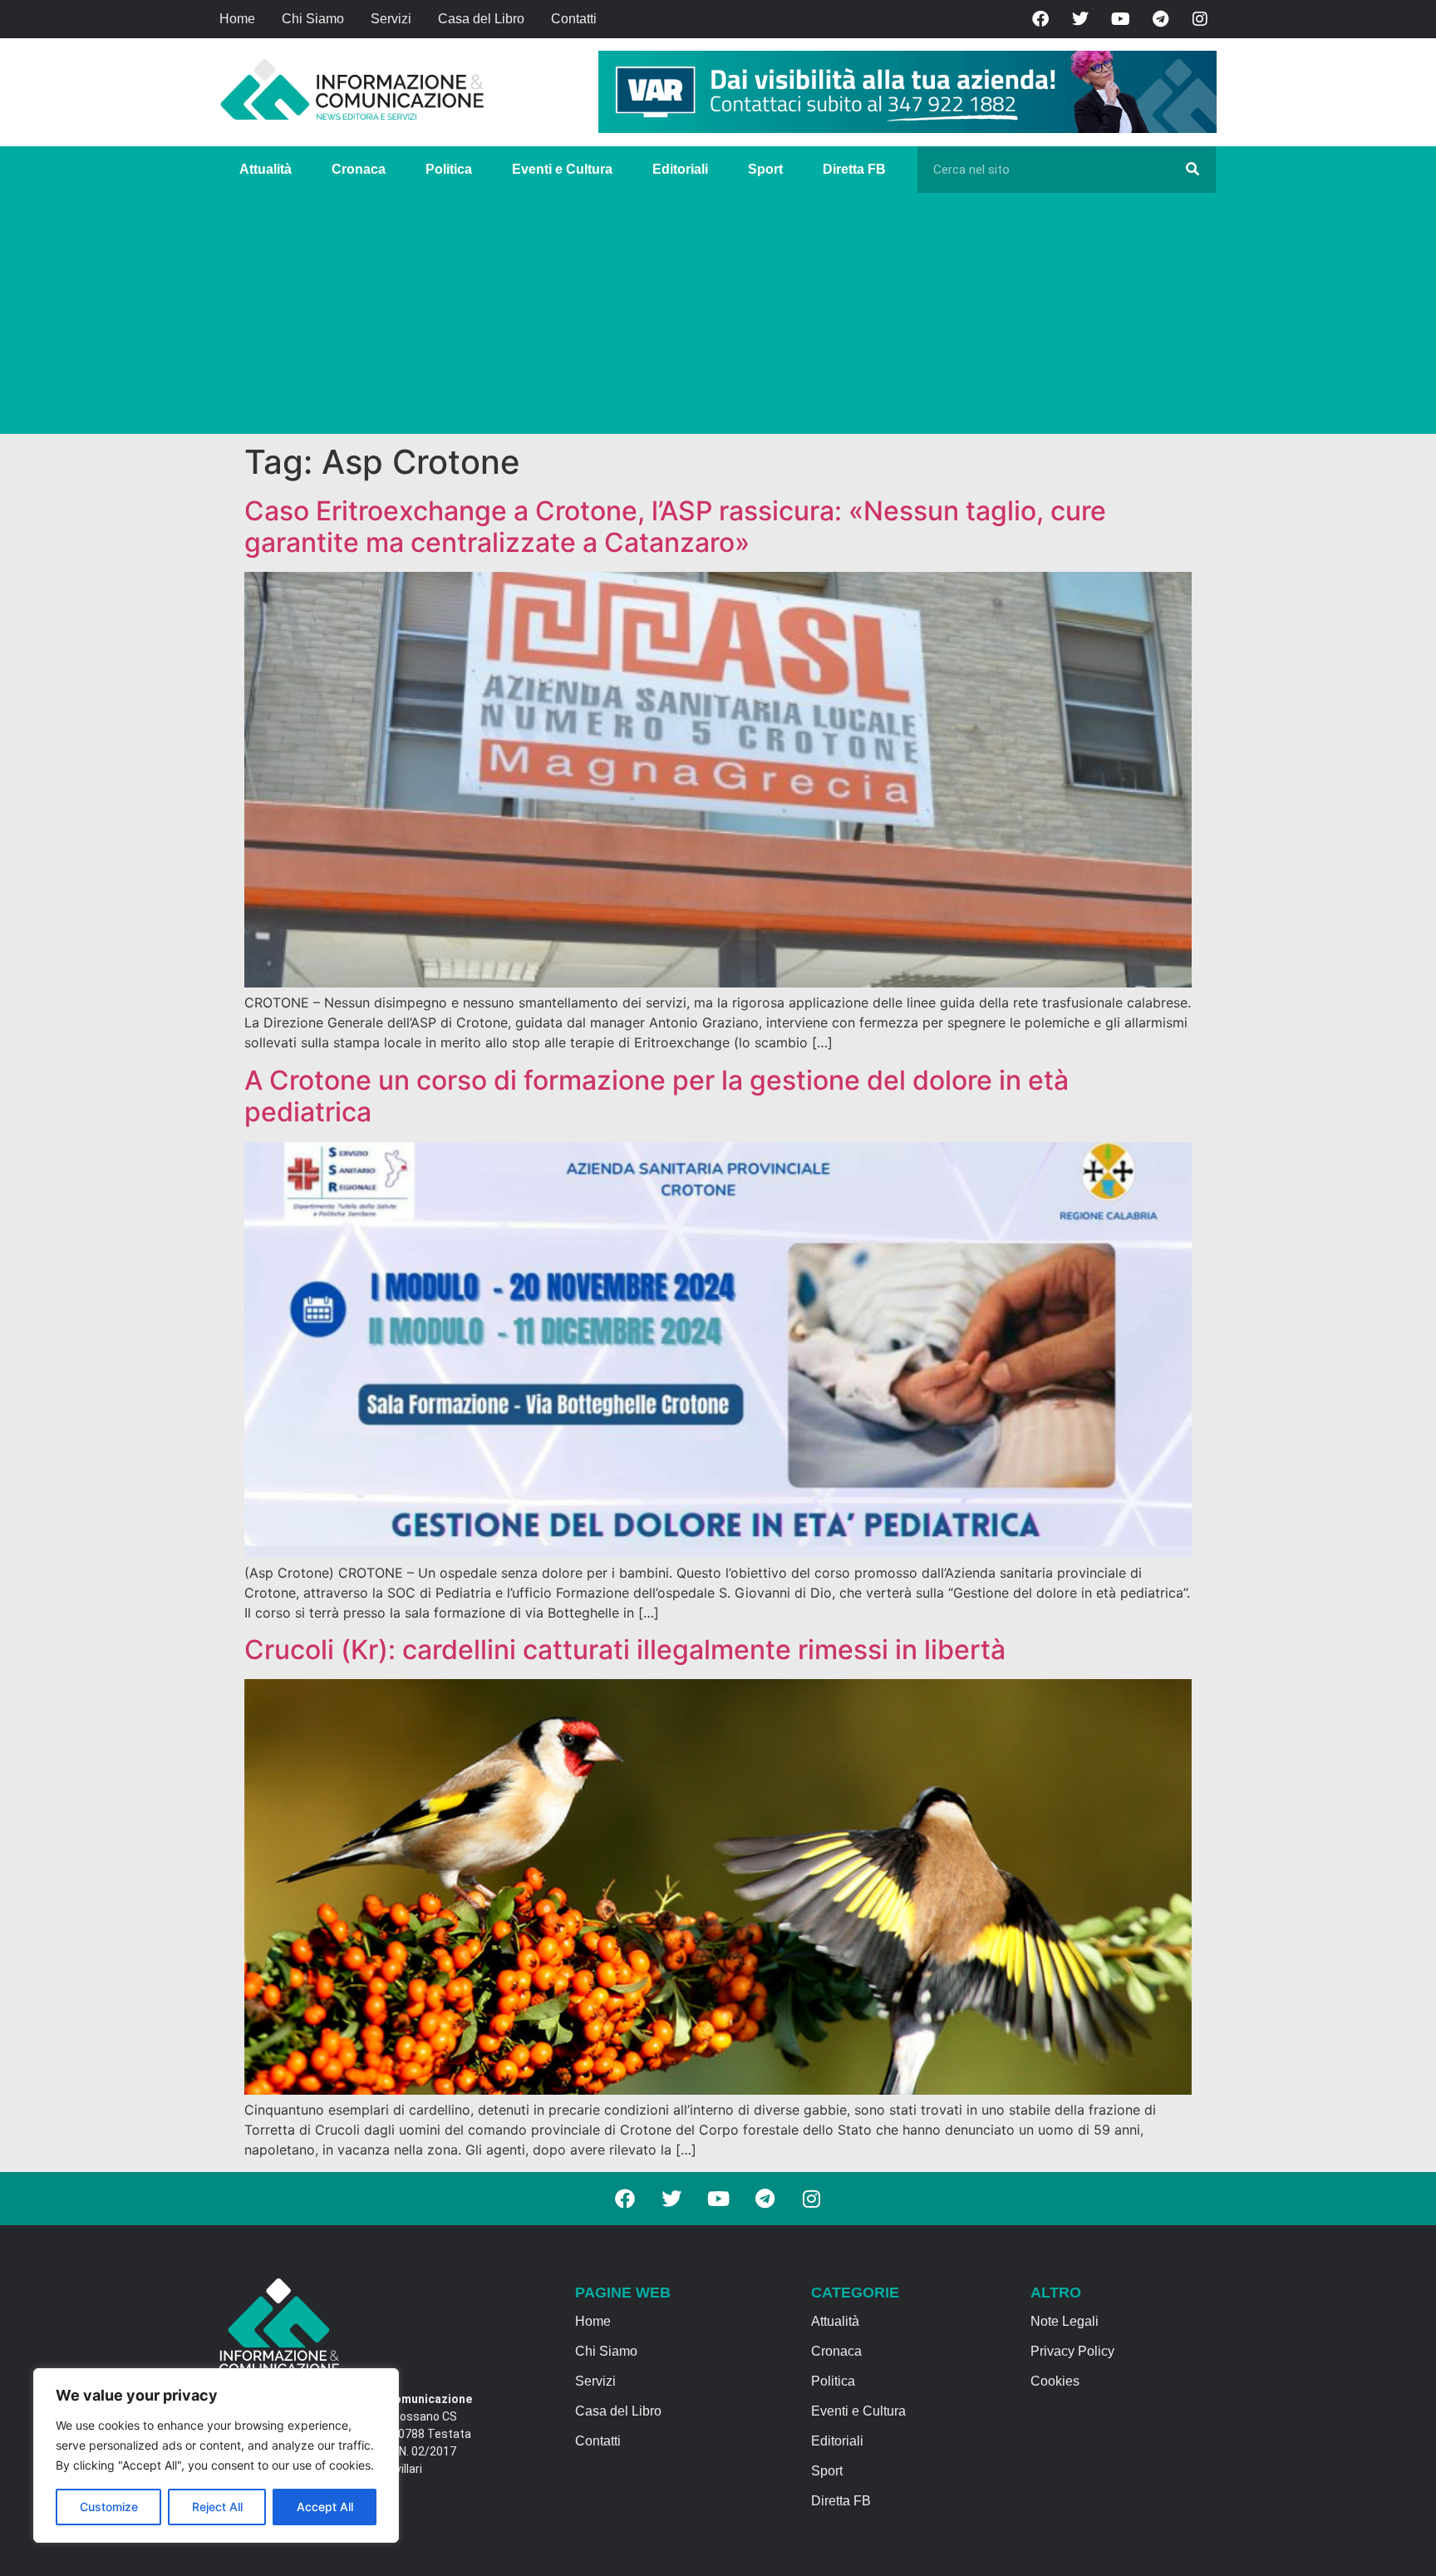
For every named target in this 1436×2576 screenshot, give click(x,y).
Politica (449, 169)
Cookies (1055, 2381)
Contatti (574, 19)
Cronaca (359, 169)
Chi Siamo (313, 19)
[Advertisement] (718, 318)
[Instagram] (1200, 19)
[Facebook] (1040, 19)
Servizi (391, 19)
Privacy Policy (1072, 2351)
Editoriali (680, 169)
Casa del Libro (481, 19)
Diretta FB (854, 169)
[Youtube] (1120, 19)
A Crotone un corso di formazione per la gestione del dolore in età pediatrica (657, 1096)
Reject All (217, 2507)
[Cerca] (1193, 170)
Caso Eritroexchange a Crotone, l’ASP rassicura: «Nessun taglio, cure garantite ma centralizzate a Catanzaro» (675, 527)
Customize (109, 2507)
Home (237, 19)
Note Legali (1065, 2321)
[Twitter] (1080, 19)
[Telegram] (1160, 19)
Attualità (266, 169)
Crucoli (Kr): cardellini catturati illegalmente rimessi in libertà (625, 1650)
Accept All (325, 2507)
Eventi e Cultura (562, 169)
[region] (216, 2455)
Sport (765, 169)
